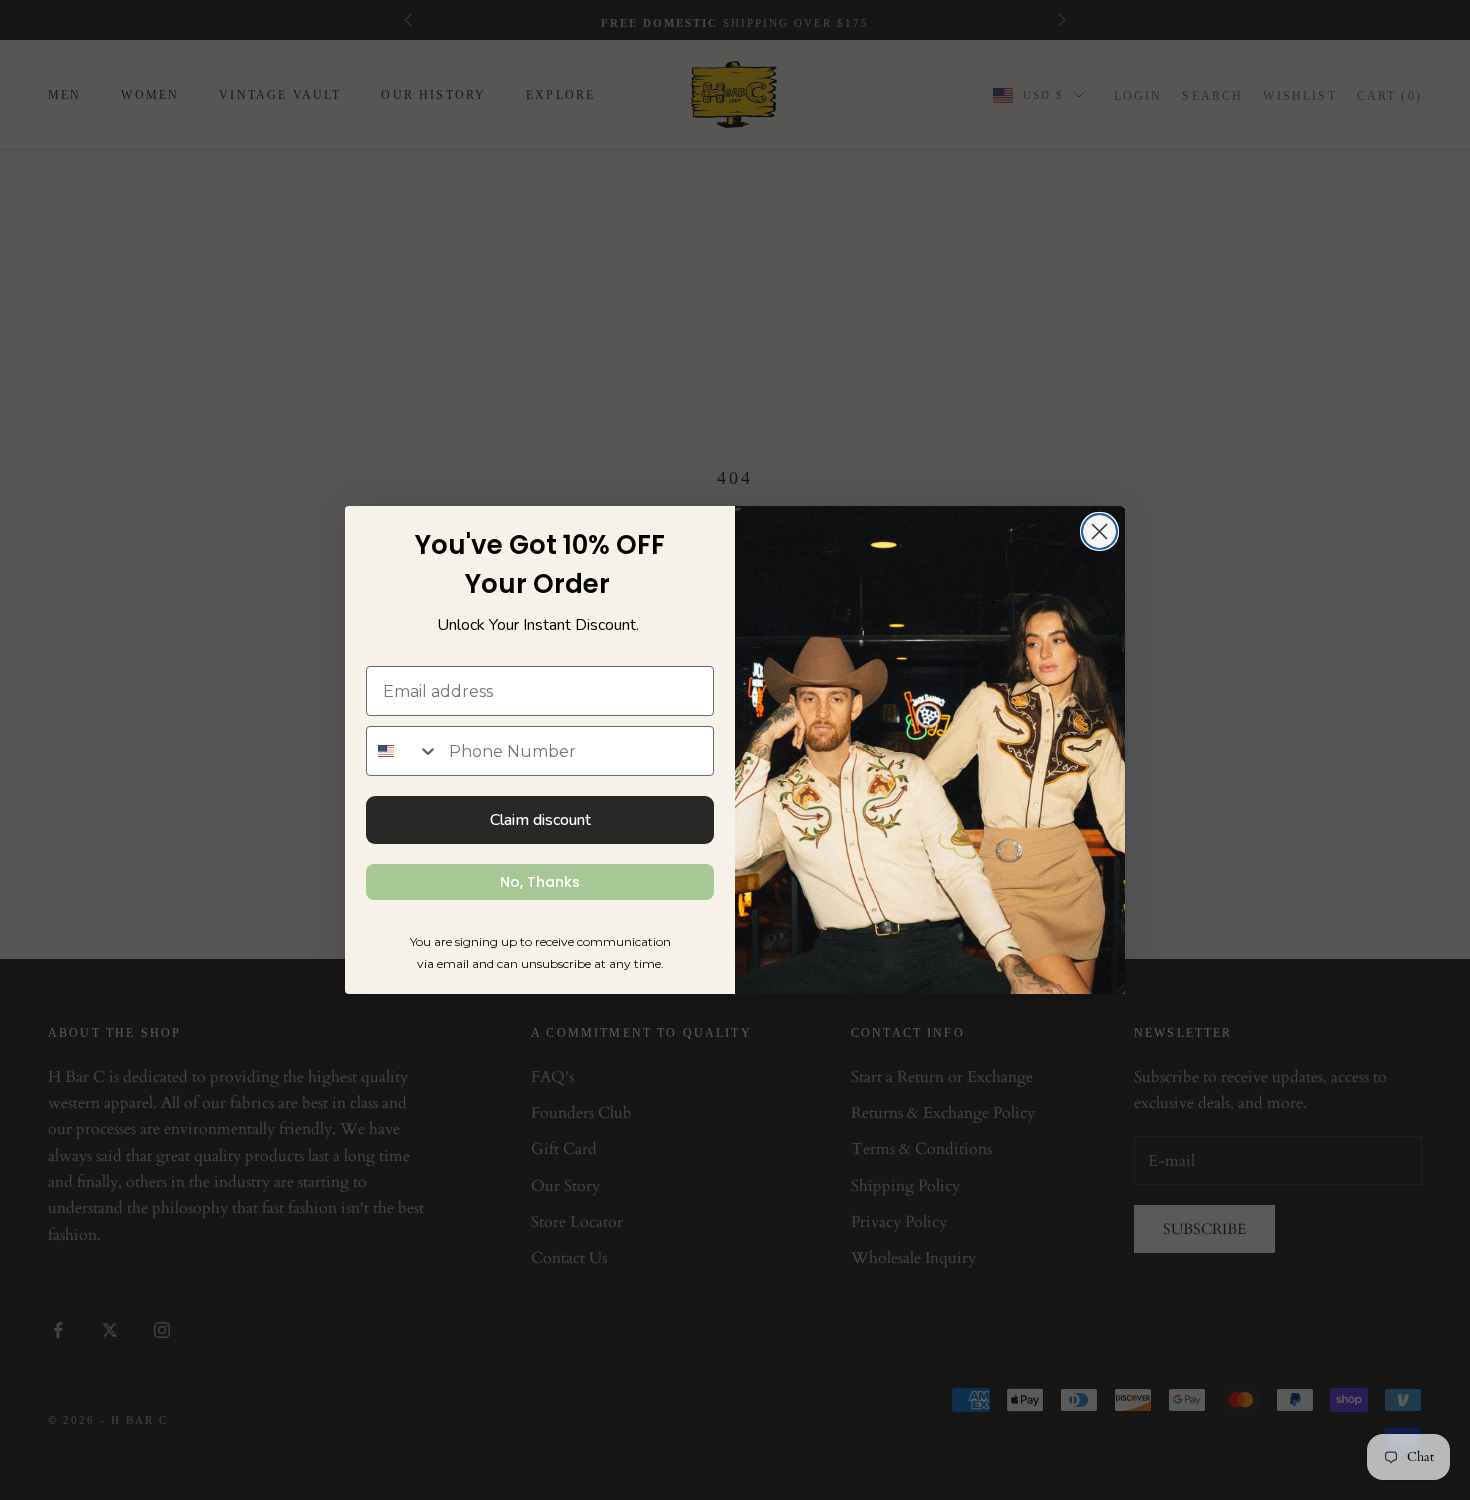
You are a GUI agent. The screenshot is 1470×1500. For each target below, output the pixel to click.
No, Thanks (540, 882)
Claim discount (540, 820)
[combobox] (403, 751)
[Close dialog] (1099, 531)
